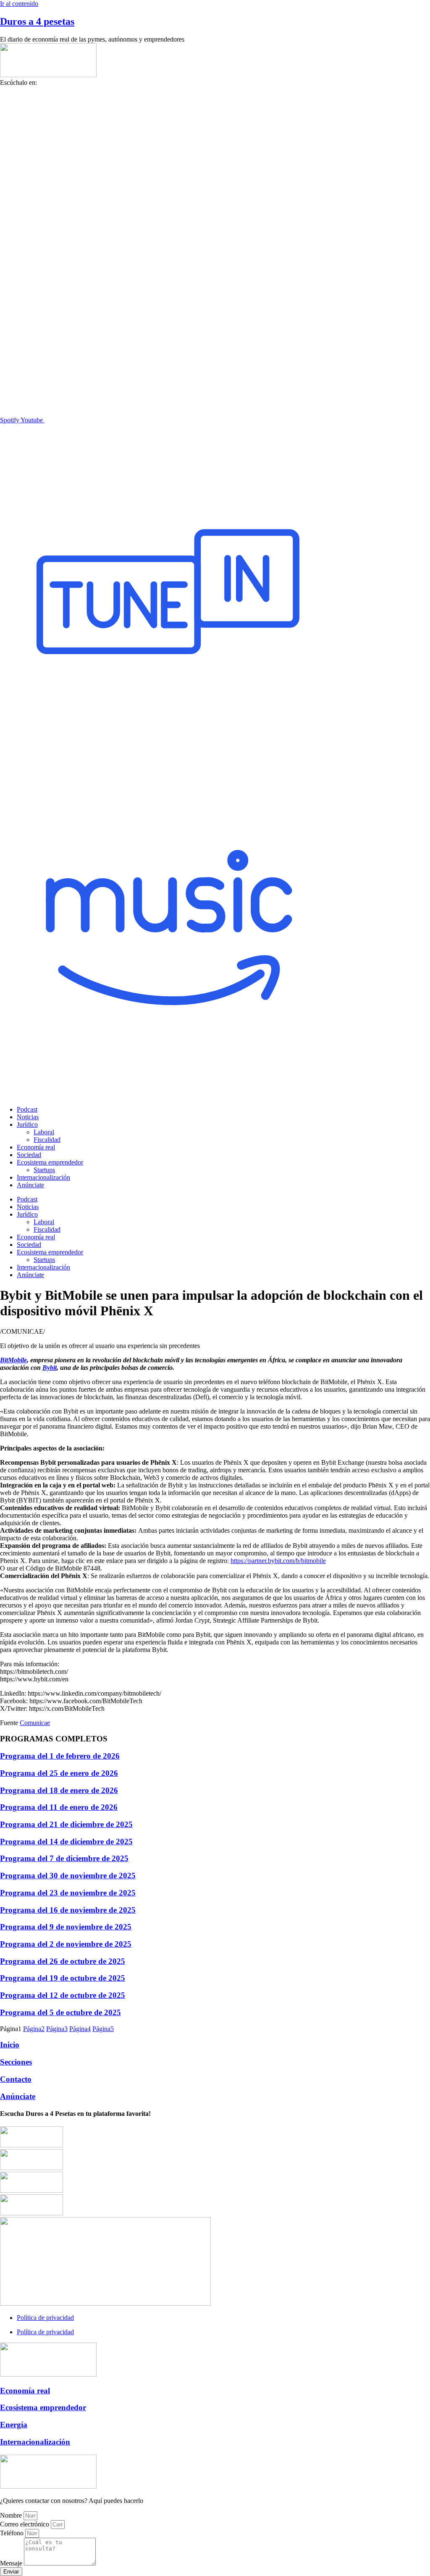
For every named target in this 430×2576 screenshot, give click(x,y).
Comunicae (35, 1723)
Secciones (16, 2062)
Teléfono (13, 2533)
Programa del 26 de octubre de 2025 (63, 1961)
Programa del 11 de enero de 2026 (59, 1807)
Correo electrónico (25, 2524)
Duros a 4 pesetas (37, 21)
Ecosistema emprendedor (50, 1162)
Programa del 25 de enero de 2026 (59, 1773)
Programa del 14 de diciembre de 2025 (66, 1842)
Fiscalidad (47, 1140)
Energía (14, 2425)
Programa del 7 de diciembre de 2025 (64, 1858)
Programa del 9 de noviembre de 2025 (66, 1927)
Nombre (12, 2515)
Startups (44, 1170)
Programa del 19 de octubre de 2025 (63, 1978)
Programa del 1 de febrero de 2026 (60, 1756)
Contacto (16, 2079)
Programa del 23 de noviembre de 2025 (68, 1893)
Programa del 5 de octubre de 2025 (60, 2012)
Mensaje (12, 2563)
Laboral (44, 1132)
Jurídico (27, 1124)
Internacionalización (43, 1177)
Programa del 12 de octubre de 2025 (63, 1995)
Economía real (36, 1147)
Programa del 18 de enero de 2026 (59, 1790)
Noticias (28, 1117)
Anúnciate (30, 1185)
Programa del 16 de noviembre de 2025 (68, 1910)
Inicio (10, 2045)
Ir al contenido (19, 4)
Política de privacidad (45, 2318)
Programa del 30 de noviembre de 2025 (68, 1876)
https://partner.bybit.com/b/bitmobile (278, 1561)
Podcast (27, 1109)
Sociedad (29, 1155)
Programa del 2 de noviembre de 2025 (66, 1944)
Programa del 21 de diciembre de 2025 (66, 1824)
